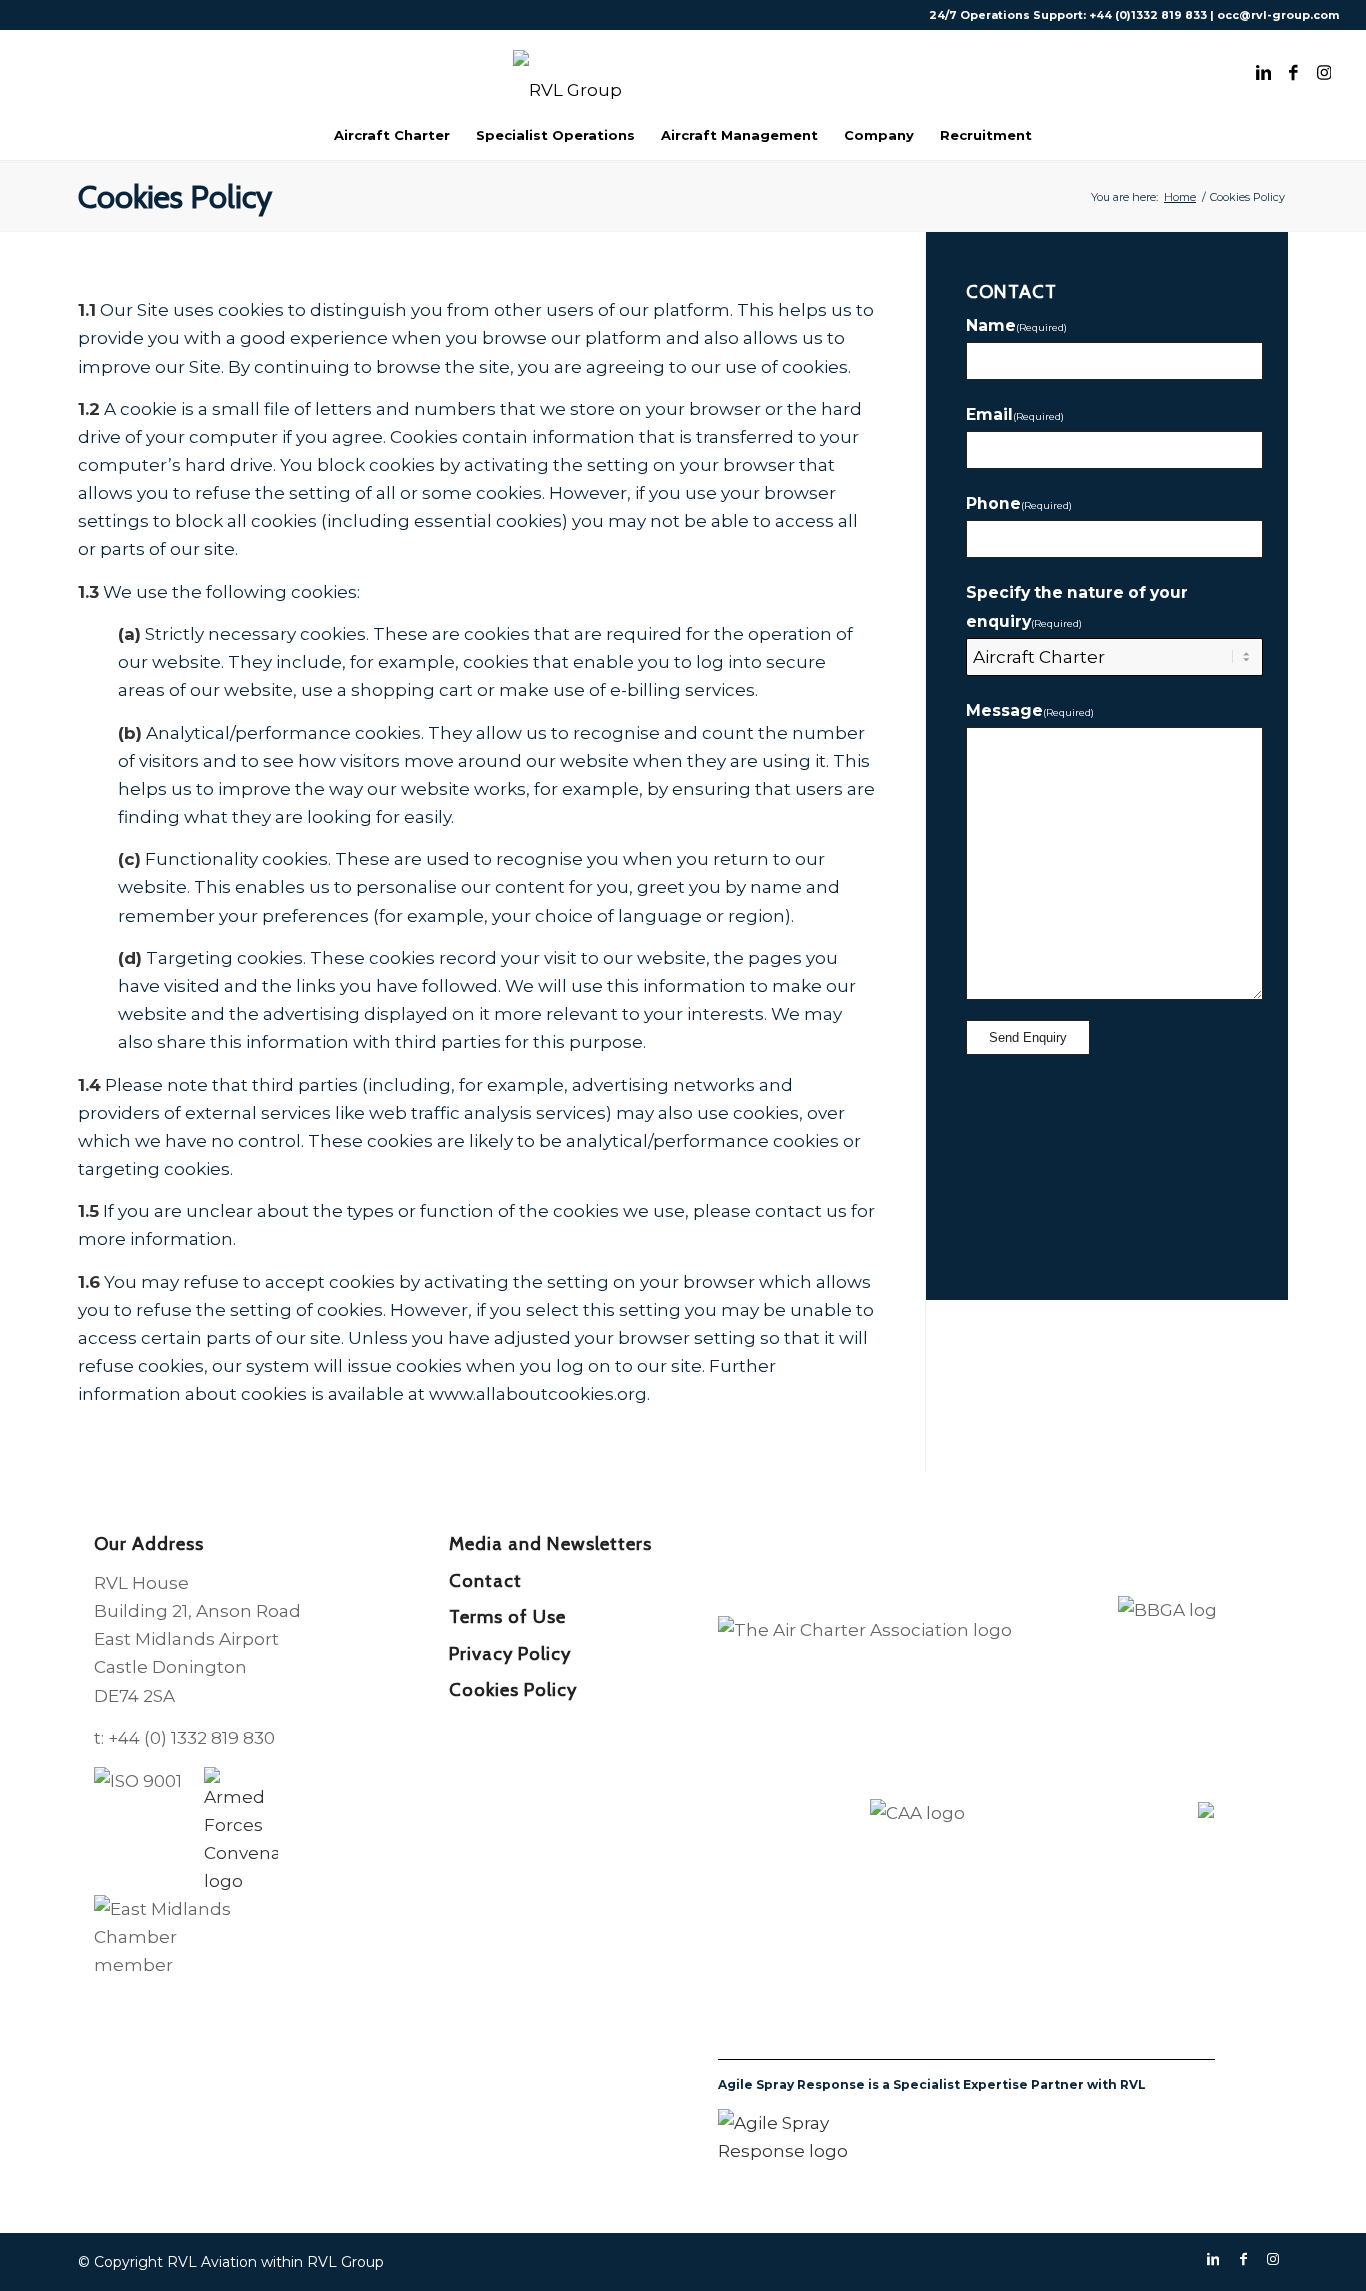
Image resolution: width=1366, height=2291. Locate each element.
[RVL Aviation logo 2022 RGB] (683, 70)
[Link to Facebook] (1294, 70)
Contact (485, 1580)
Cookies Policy (175, 196)
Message (1030, 710)
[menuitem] (392, 135)
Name (1016, 325)
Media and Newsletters (550, 1543)
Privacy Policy (510, 1653)
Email (1015, 414)
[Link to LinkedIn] (1264, 70)
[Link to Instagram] (1324, 70)
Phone (1019, 503)
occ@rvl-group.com (1278, 15)
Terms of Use (507, 1616)
